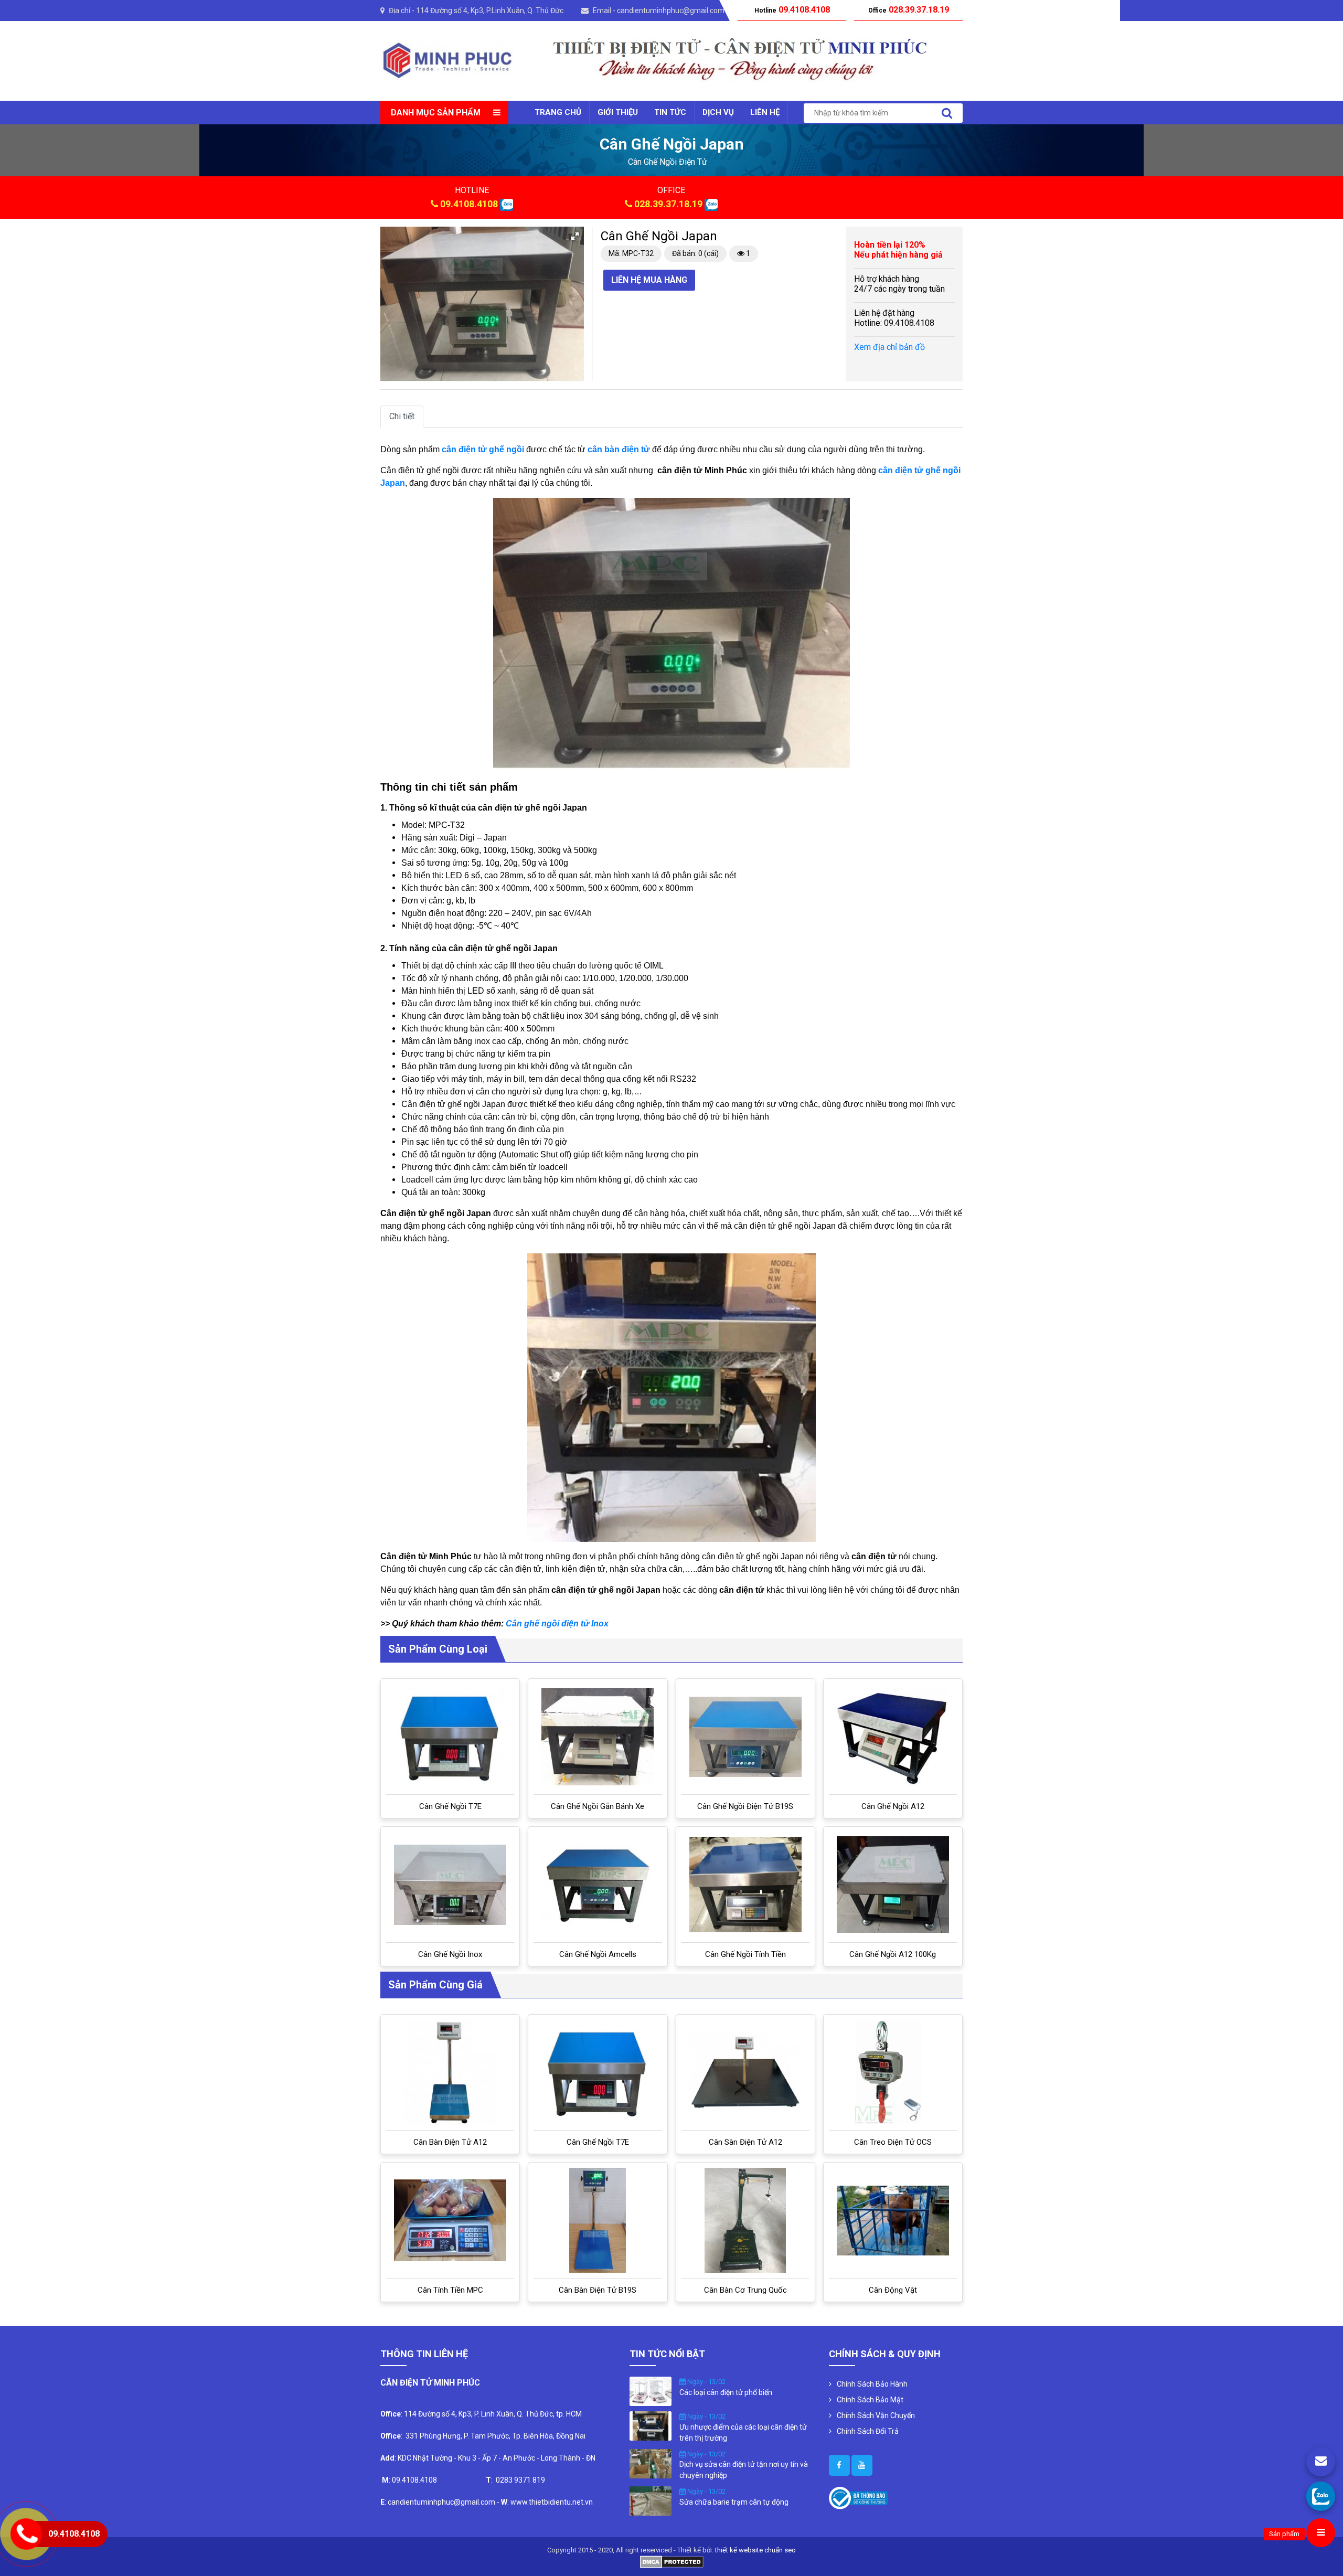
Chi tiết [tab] (402, 416)
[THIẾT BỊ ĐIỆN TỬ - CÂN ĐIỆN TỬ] (447, 60)
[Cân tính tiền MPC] (450, 2220)
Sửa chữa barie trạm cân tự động (734, 2502)
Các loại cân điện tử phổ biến (726, 2392)
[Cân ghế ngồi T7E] (450, 1737)
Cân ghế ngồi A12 (893, 1806)
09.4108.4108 (469, 204)
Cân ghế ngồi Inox (450, 1954)
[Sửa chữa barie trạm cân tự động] (651, 2500)
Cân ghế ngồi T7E (450, 1806)
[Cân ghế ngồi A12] (893, 1737)
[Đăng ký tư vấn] (1321, 2462)
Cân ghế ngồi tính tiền (745, 1954)
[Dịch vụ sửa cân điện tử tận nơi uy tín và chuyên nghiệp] (651, 2463)
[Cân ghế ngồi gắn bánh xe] (598, 1737)
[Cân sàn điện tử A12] (745, 2072)
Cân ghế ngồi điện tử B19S (745, 1806)
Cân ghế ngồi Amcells (598, 1954)
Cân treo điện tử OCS (893, 2142)
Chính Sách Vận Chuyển (876, 2415)
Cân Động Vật (893, 2290)
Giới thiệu (618, 112)
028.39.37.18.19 (668, 204)
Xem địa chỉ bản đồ (889, 347)
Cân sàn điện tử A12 (745, 2142)
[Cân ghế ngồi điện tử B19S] (745, 1737)
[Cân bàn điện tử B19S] (598, 2220)
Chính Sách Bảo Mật (870, 2400)
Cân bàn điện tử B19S (598, 2290)
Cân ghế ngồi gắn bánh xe (598, 1806)
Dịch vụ (718, 112)
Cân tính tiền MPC (450, 2290)
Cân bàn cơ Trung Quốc (745, 2290)
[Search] (947, 113)
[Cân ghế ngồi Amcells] (598, 1885)
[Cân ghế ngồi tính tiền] (745, 1885)
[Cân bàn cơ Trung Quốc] (745, 2220)
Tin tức (670, 112)
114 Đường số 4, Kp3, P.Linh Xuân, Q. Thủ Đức (490, 10)
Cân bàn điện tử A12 (450, 2142)
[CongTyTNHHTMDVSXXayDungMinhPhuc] (839, 2465)
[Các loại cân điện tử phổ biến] (651, 2391)
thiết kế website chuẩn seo (755, 2550)
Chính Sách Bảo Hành (872, 2384)
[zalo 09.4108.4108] (507, 204)
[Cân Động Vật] (893, 2221)
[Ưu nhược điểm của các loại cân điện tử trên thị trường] (651, 2425)
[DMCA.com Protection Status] (672, 2561)
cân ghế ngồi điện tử (668, 162)
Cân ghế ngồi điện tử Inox (557, 1624)
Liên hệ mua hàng (649, 280)
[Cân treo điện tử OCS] (893, 2072)
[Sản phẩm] (1321, 2533)
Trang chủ (558, 112)
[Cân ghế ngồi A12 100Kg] (893, 1885)
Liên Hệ (765, 112)
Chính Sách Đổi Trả (868, 2431)
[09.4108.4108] (1321, 2496)
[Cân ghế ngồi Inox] (450, 1885)
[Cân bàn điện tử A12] (450, 2072)
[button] (575, 236)
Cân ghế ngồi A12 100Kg (893, 1954)
